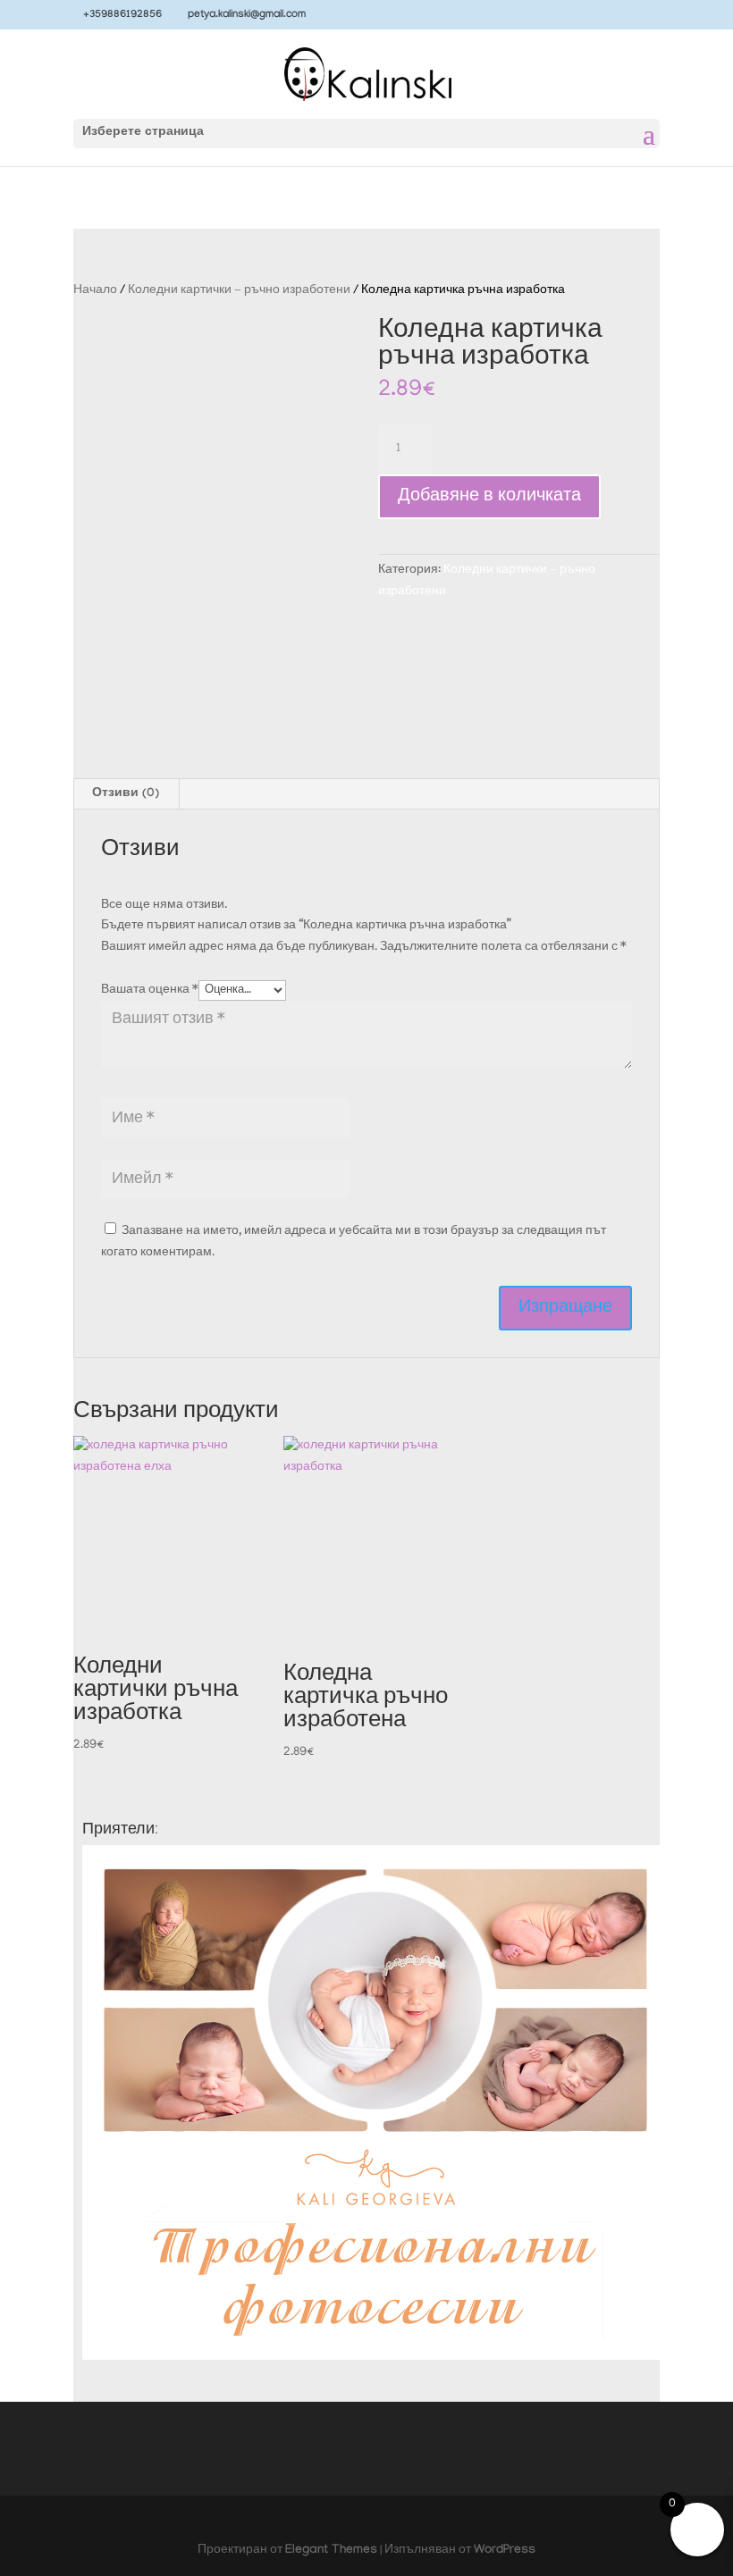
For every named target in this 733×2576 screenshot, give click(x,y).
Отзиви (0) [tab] (126, 794)
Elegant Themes (331, 2551)
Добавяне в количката (489, 497)
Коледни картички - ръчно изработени (239, 291)
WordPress (505, 2551)
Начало (95, 291)
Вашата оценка (150, 990)
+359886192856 (122, 15)
